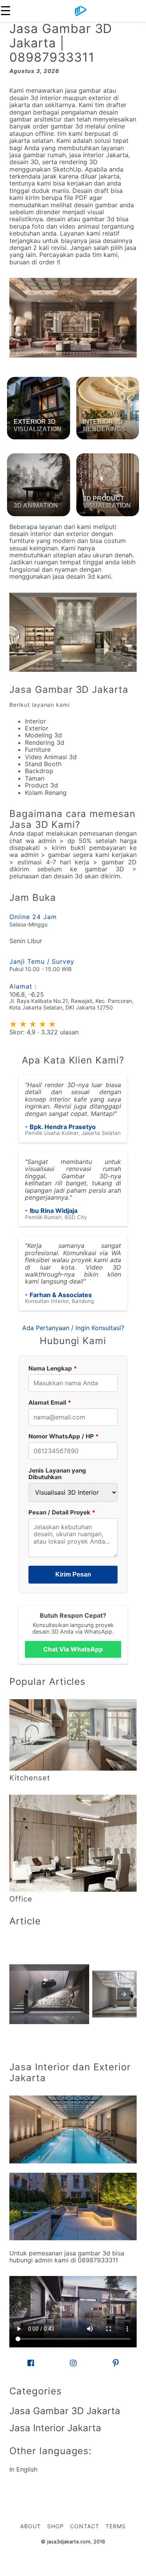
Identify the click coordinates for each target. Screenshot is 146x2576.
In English (23, 2469)
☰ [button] (6, 11)
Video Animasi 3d (51, 757)
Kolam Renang (46, 793)
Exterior (37, 728)
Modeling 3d (43, 735)
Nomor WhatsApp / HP (64, 1436)
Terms (116, 2526)
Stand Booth (43, 764)
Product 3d (41, 785)
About (31, 2526)
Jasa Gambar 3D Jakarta (69, 690)
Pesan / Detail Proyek (62, 1512)
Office (21, 1899)
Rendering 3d (45, 742)
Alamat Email (50, 1402)
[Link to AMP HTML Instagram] (73, 2364)
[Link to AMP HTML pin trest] (116, 2364)
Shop (55, 2526)
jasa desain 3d (74, 576)
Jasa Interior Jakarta (55, 2428)
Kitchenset (30, 1778)
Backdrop (39, 771)
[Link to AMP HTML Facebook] (31, 2364)
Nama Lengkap (53, 1368)
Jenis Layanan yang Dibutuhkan (57, 1474)
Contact (85, 2526)
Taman (35, 778)
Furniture (38, 749)
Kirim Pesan (73, 1574)
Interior (35, 721)
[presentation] (124, 1994)
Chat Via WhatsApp (73, 1649)
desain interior (30, 534)
